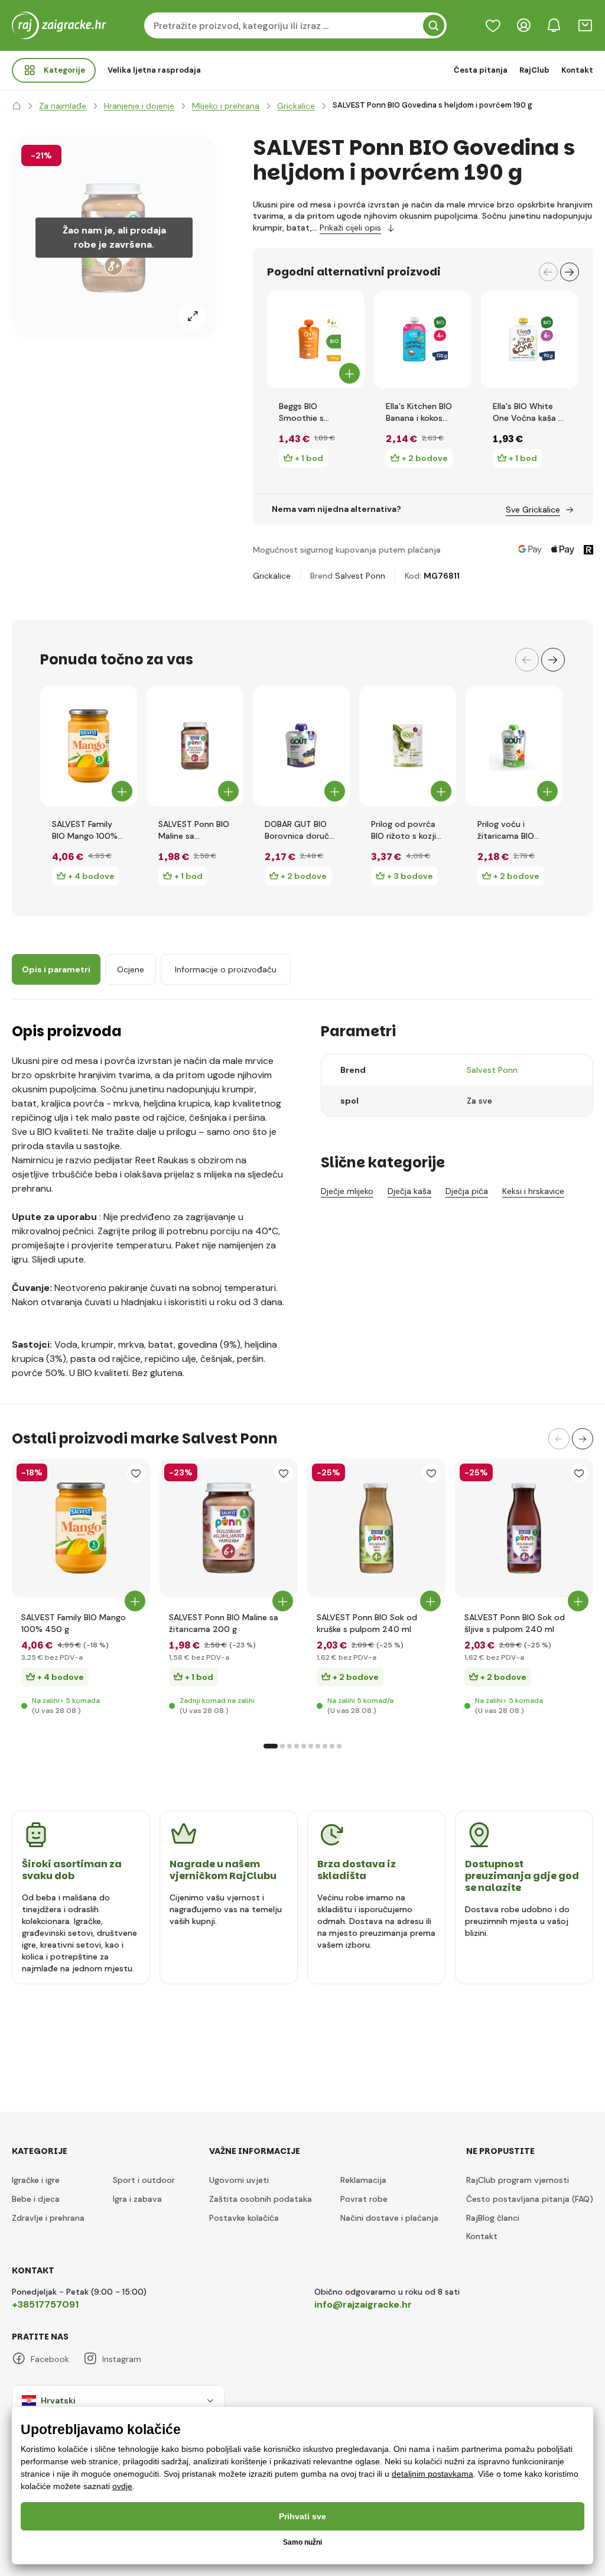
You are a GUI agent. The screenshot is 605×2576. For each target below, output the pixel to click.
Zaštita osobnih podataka (261, 2199)
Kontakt (577, 70)
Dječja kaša (409, 1191)
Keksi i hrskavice (533, 1191)
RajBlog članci (493, 2218)
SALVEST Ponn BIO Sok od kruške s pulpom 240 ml (367, 1623)
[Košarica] (585, 25)
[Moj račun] (523, 25)
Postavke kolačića (244, 2218)
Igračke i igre (36, 2180)
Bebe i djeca (36, 2199)
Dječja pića (467, 1191)
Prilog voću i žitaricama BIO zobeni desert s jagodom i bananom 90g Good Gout (508, 830)
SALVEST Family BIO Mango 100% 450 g (85, 830)
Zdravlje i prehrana (48, 2218)
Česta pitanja (481, 70)
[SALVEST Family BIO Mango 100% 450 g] (89, 746)
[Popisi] (493, 25)
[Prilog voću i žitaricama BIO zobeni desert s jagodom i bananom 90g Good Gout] (514, 746)
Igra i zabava (137, 2199)
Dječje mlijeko (347, 1191)
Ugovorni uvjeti (239, 2180)
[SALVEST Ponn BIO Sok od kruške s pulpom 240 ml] (376, 1528)
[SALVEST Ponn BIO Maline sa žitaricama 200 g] (195, 746)
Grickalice (272, 576)
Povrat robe (364, 2199)
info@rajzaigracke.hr (363, 2304)
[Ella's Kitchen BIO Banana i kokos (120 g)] (423, 340)
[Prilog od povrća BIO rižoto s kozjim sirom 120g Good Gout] (408, 746)
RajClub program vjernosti (518, 2180)
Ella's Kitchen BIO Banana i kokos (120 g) (419, 412)
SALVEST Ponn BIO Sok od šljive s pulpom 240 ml (515, 1623)
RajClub (534, 70)
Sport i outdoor (144, 2180)
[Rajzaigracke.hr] (17, 106)
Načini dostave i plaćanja (389, 2218)
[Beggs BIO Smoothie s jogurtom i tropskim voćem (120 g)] (316, 340)
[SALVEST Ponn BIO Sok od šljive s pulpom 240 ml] (524, 1528)
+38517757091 (45, 2304)
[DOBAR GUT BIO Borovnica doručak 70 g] (301, 746)
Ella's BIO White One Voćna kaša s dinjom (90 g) (528, 412)
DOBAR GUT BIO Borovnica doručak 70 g (301, 830)
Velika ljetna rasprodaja (154, 70)
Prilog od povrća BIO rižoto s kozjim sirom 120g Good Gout (407, 830)
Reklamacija (363, 2180)
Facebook (50, 2359)
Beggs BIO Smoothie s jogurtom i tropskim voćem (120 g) (311, 412)
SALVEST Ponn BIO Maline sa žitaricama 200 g (194, 830)
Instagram (122, 2359)
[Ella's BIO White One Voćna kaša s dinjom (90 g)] (530, 340)
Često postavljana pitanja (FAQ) (530, 2199)
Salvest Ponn (360, 576)
